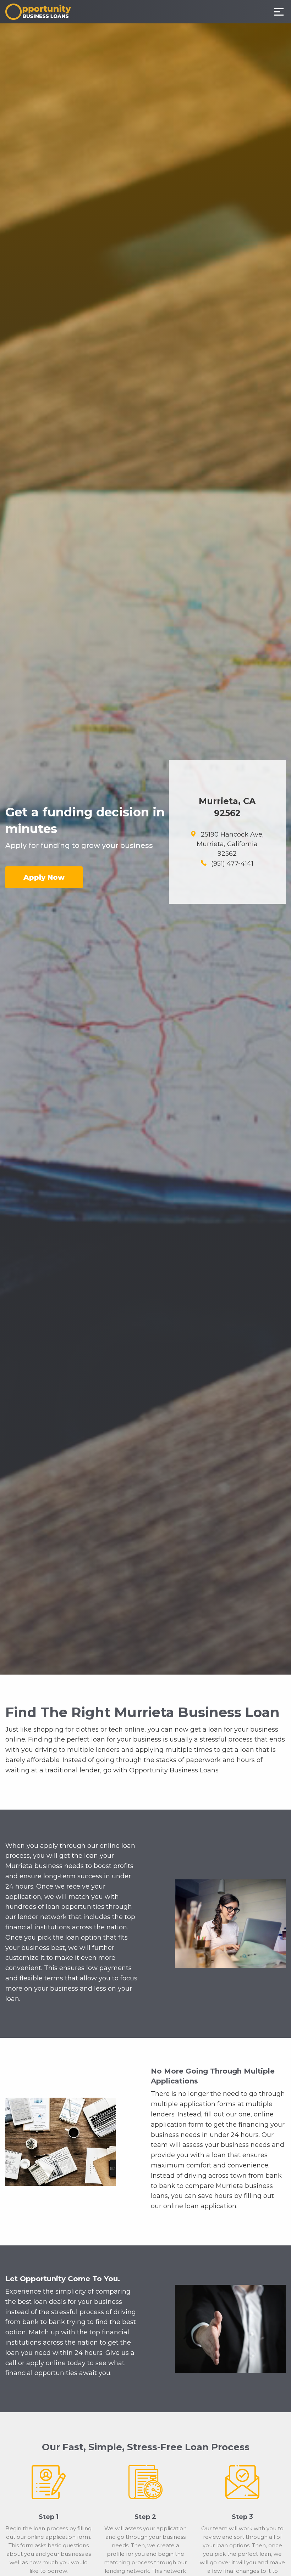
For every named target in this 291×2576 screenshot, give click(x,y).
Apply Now (44, 877)
